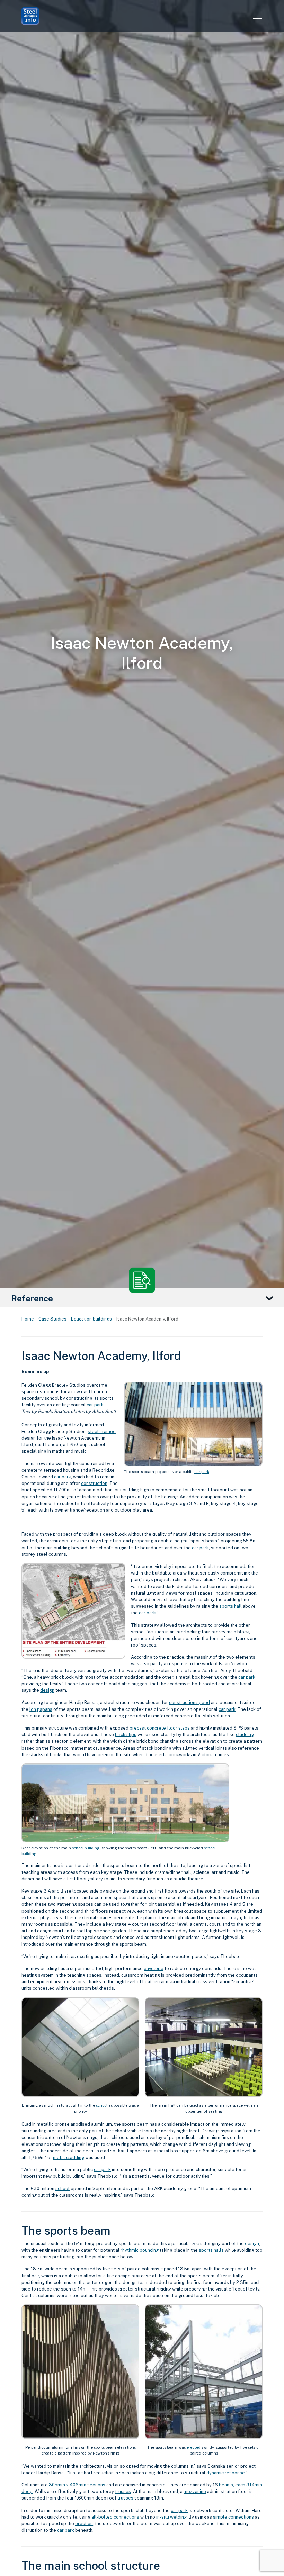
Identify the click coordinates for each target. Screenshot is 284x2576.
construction (94, 1483)
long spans (41, 1709)
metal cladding (69, 2157)
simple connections (233, 2517)
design (47, 1690)
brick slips (126, 1735)
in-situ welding (171, 2517)
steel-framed (102, 1431)
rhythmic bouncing (140, 2250)
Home (28, 1319)
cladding (245, 1735)
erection (84, 2524)
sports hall (230, 1606)
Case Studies (52, 1319)
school (102, 2105)
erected (194, 2447)
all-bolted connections (115, 2517)
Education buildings (91, 1319)
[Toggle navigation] (257, 16)
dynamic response (226, 2473)
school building (86, 1848)
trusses (123, 2491)
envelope (154, 1969)
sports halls (211, 2250)
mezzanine (195, 2491)
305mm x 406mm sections (77, 2485)
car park (202, 1472)
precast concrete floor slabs (160, 1728)
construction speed (189, 1702)
